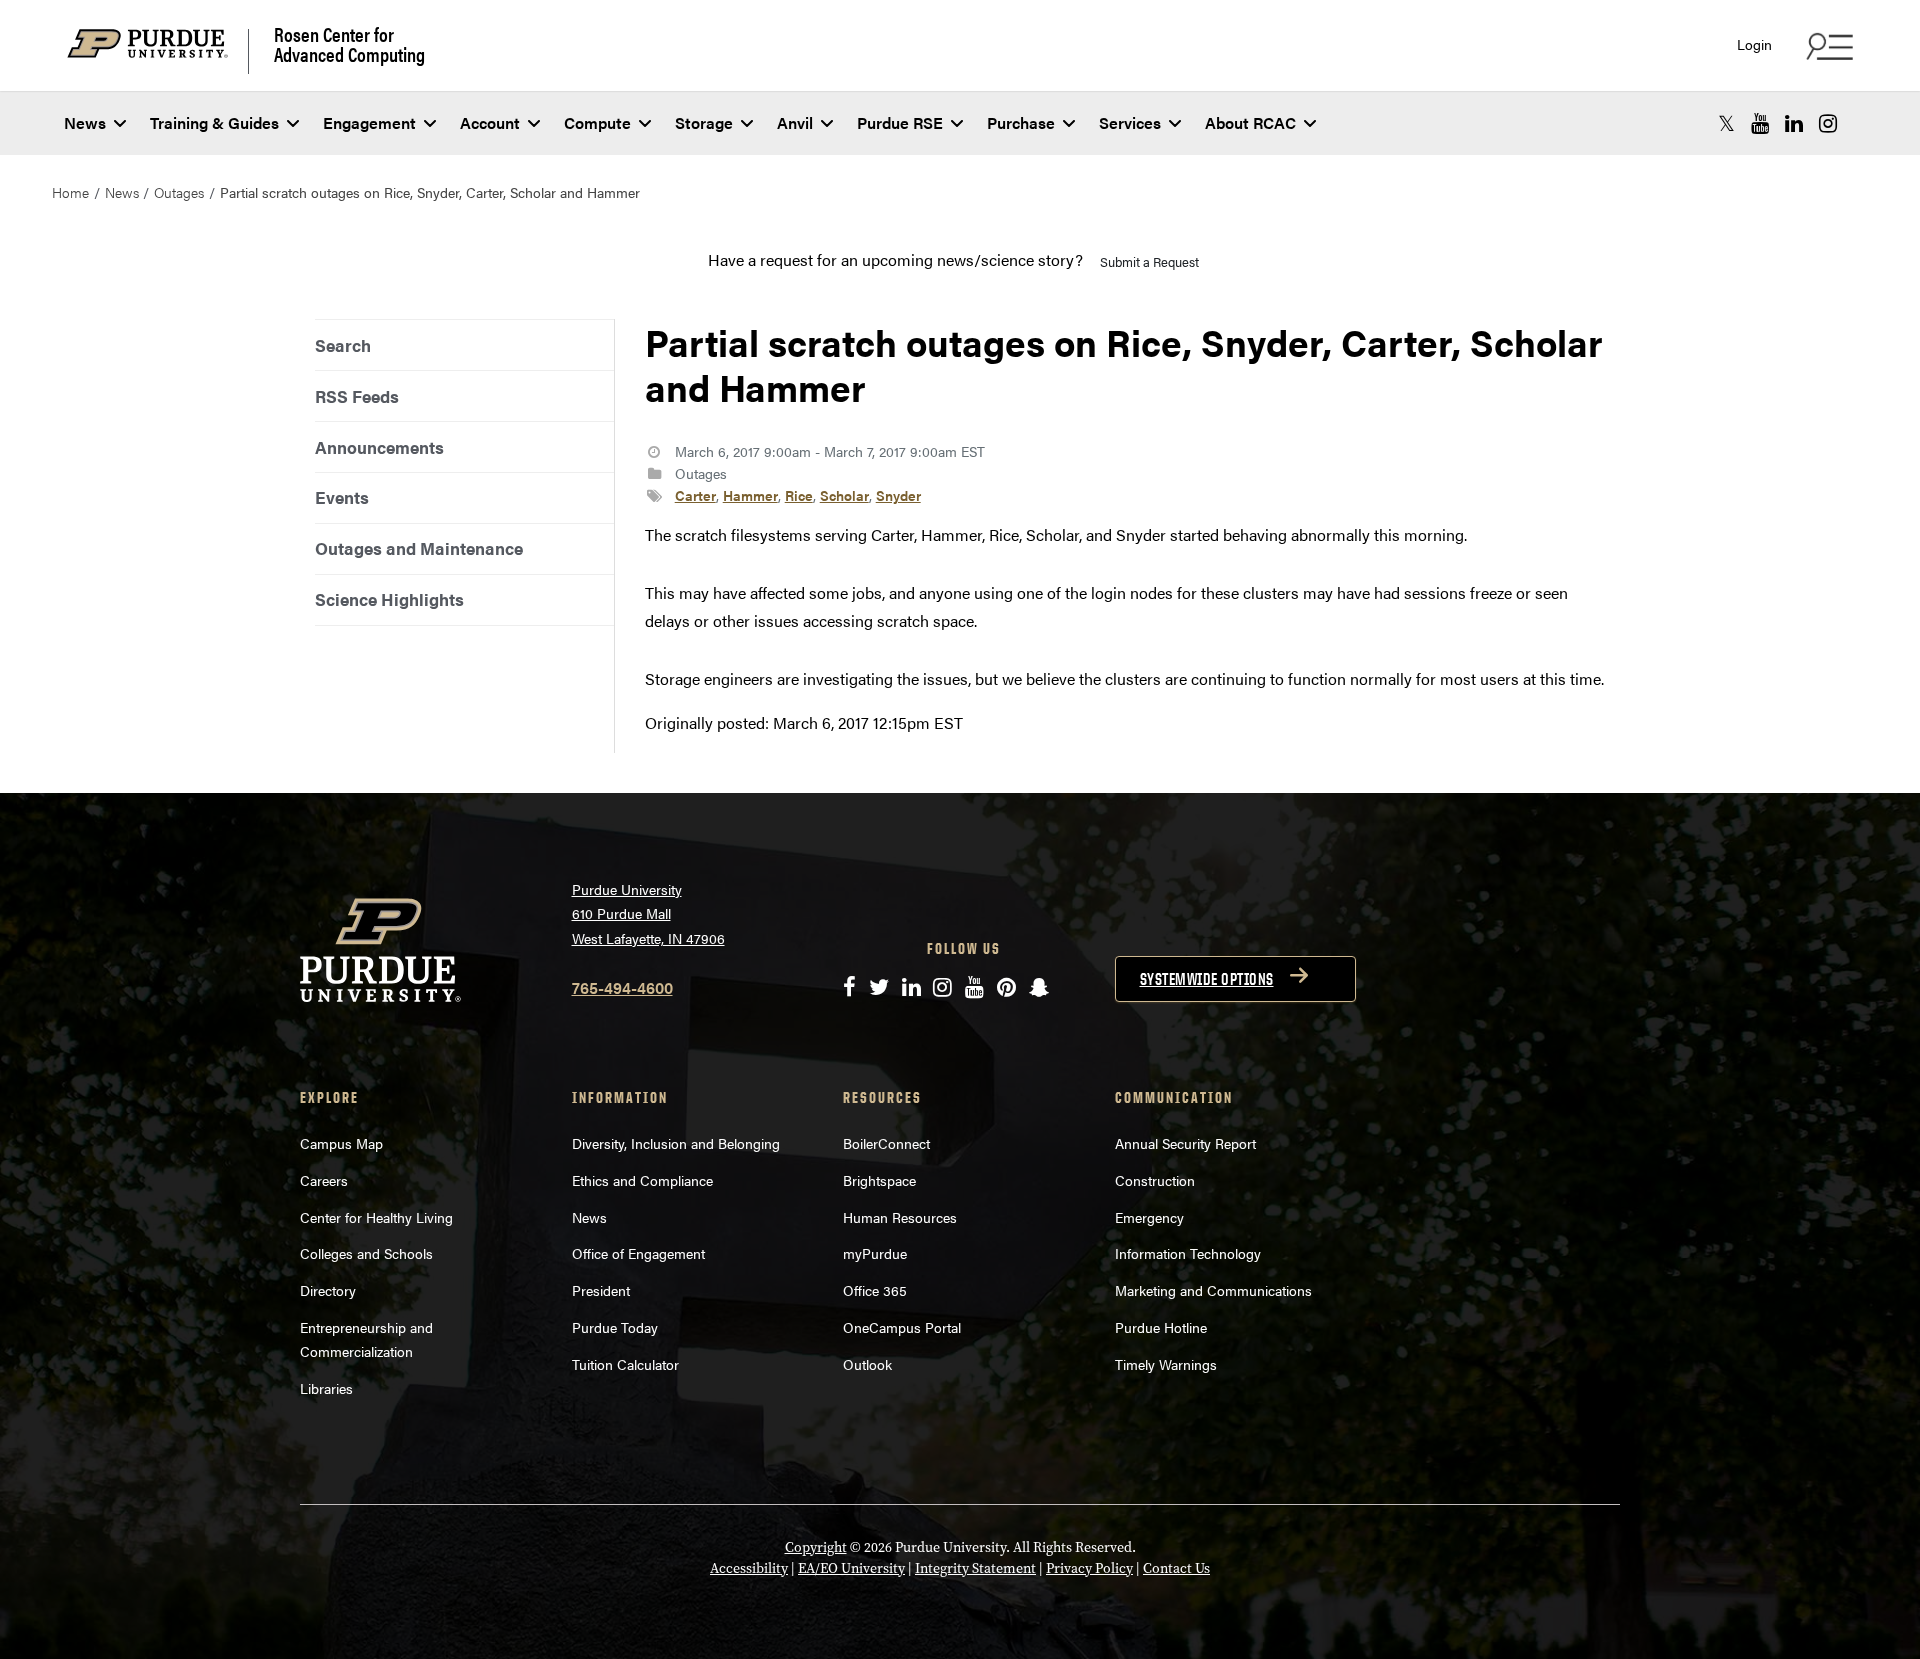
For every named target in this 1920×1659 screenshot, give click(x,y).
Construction (1155, 1180)
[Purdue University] (158, 51)
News (85, 122)
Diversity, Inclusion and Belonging (676, 1143)
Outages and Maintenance (419, 548)
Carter (695, 495)
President (601, 1290)
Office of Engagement (638, 1253)
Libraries (326, 1388)
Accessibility (749, 1568)
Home (70, 192)
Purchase (1021, 122)
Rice (799, 495)
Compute (597, 122)
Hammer (750, 495)
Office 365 (875, 1290)
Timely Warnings (1166, 1364)
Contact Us (1176, 1568)
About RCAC (1250, 122)
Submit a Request (1149, 261)
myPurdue (875, 1253)
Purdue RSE (900, 122)
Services (1130, 122)
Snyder (898, 495)
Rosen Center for (349, 44)
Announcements (379, 447)
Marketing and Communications (1213, 1290)
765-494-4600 (622, 987)
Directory (328, 1290)
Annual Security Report (1185, 1143)
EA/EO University (851, 1568)
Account (490, 122)
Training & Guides (214, 122)
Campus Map (341, 1143)
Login (1754, 44)
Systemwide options (1207, 979)
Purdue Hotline (1161, 1327)
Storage (704, 122)
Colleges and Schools (366, 1253)
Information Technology (1188, 1253)
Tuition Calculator (625, 1364)
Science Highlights (389, 599)
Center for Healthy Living (376, 1217)
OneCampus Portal (902, 1327)
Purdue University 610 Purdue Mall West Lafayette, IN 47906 (648, 913)
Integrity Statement (975, 1568)
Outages (179, 192)
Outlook (867, 1364)
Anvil (795, 122)
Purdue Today (615, 1327)
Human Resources (900, 1217)
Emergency (1149, 1217)
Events (342, 497)
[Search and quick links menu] (1827, 46)
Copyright (816, 1547)
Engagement (369, 122)
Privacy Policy (1089, 1568)
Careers (324, 1180)
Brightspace (879, 1180)
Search (343, 345)
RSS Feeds (357, 396)
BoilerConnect (886, 1143)
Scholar (844, 495)
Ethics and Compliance (642, 1180)
